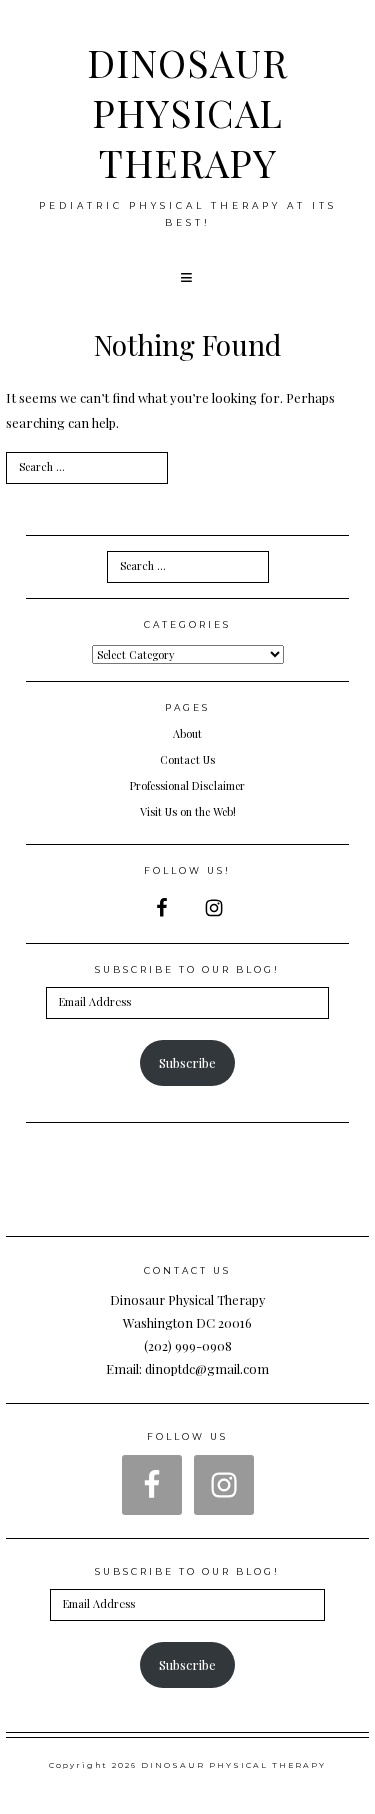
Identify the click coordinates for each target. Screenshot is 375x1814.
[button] (188, 278)
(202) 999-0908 (188, 1345)
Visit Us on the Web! (188, 811)
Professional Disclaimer (187, 785)
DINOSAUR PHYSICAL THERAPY (187, 112)
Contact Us (187, 759)
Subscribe (187, 1062)
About (187, 733)
